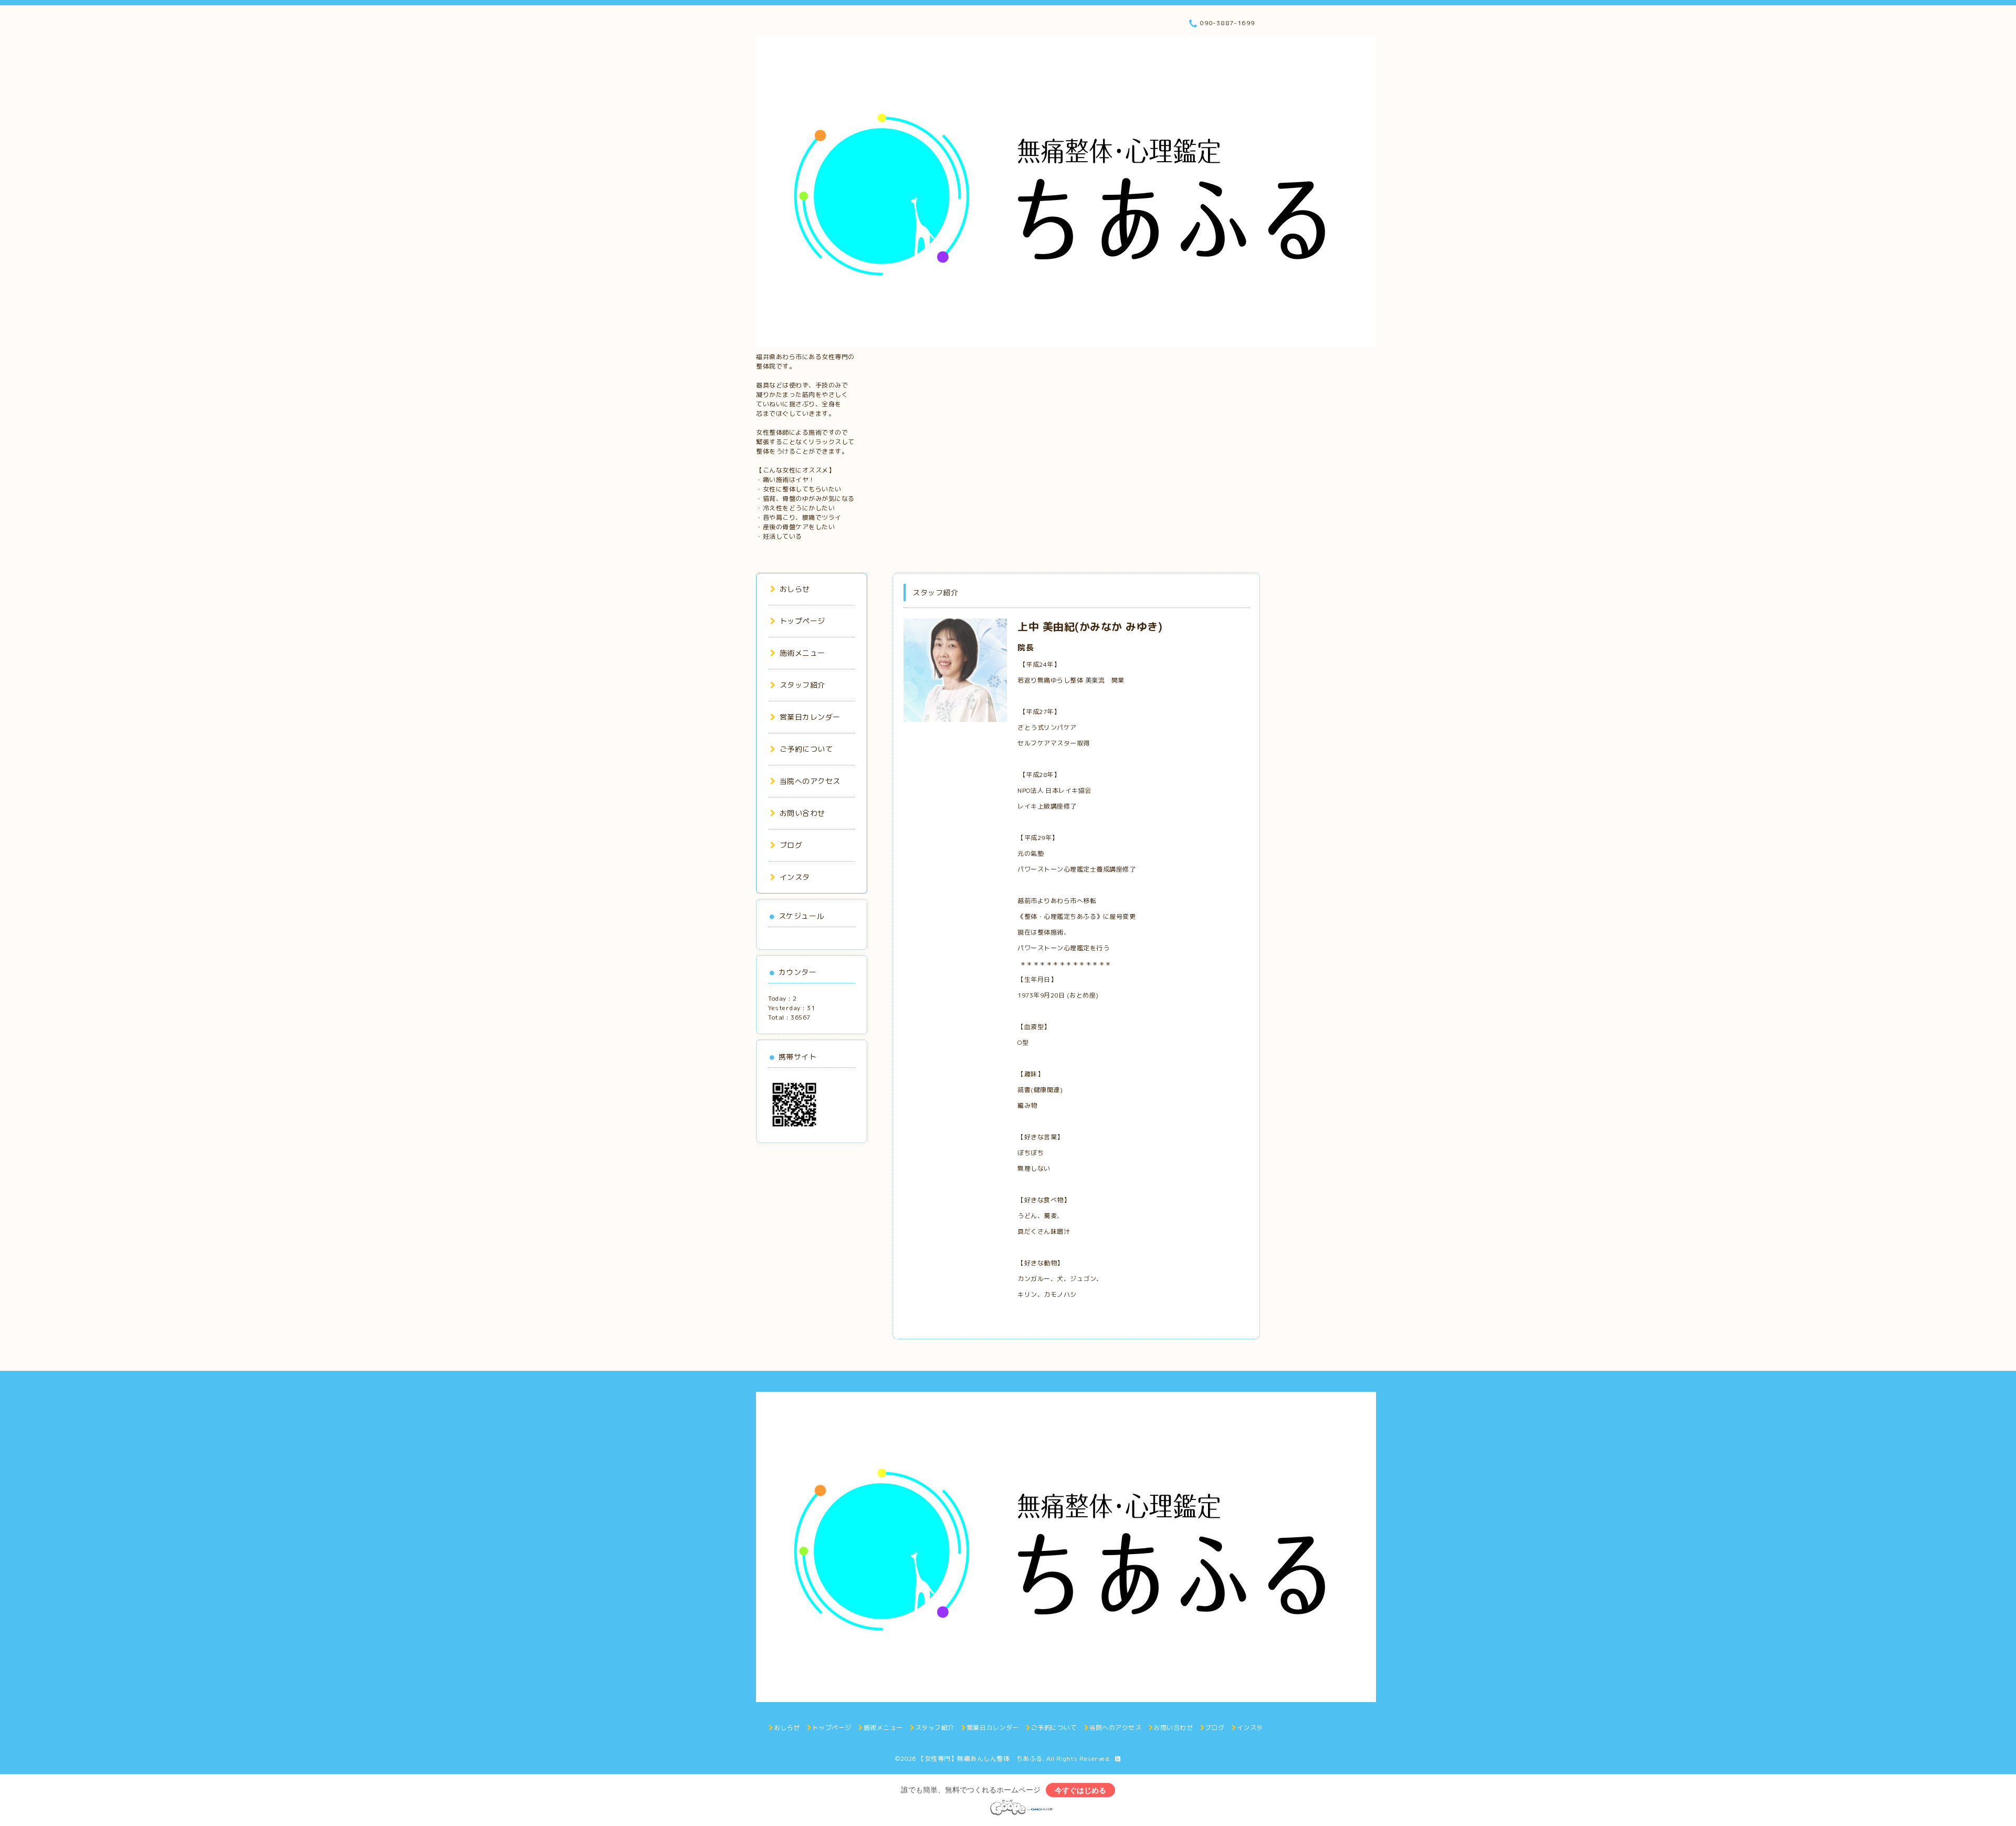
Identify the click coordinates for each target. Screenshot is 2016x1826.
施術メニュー (802, 653)
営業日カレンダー (810, 717)
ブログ (791, 845)
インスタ (795, 877)
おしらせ (795, 589)
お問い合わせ (802, 813)
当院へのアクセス (810, 781)
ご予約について (806, 749)
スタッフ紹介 (802, 685)
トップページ (802, 621)
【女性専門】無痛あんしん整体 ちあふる (980, 1759)
